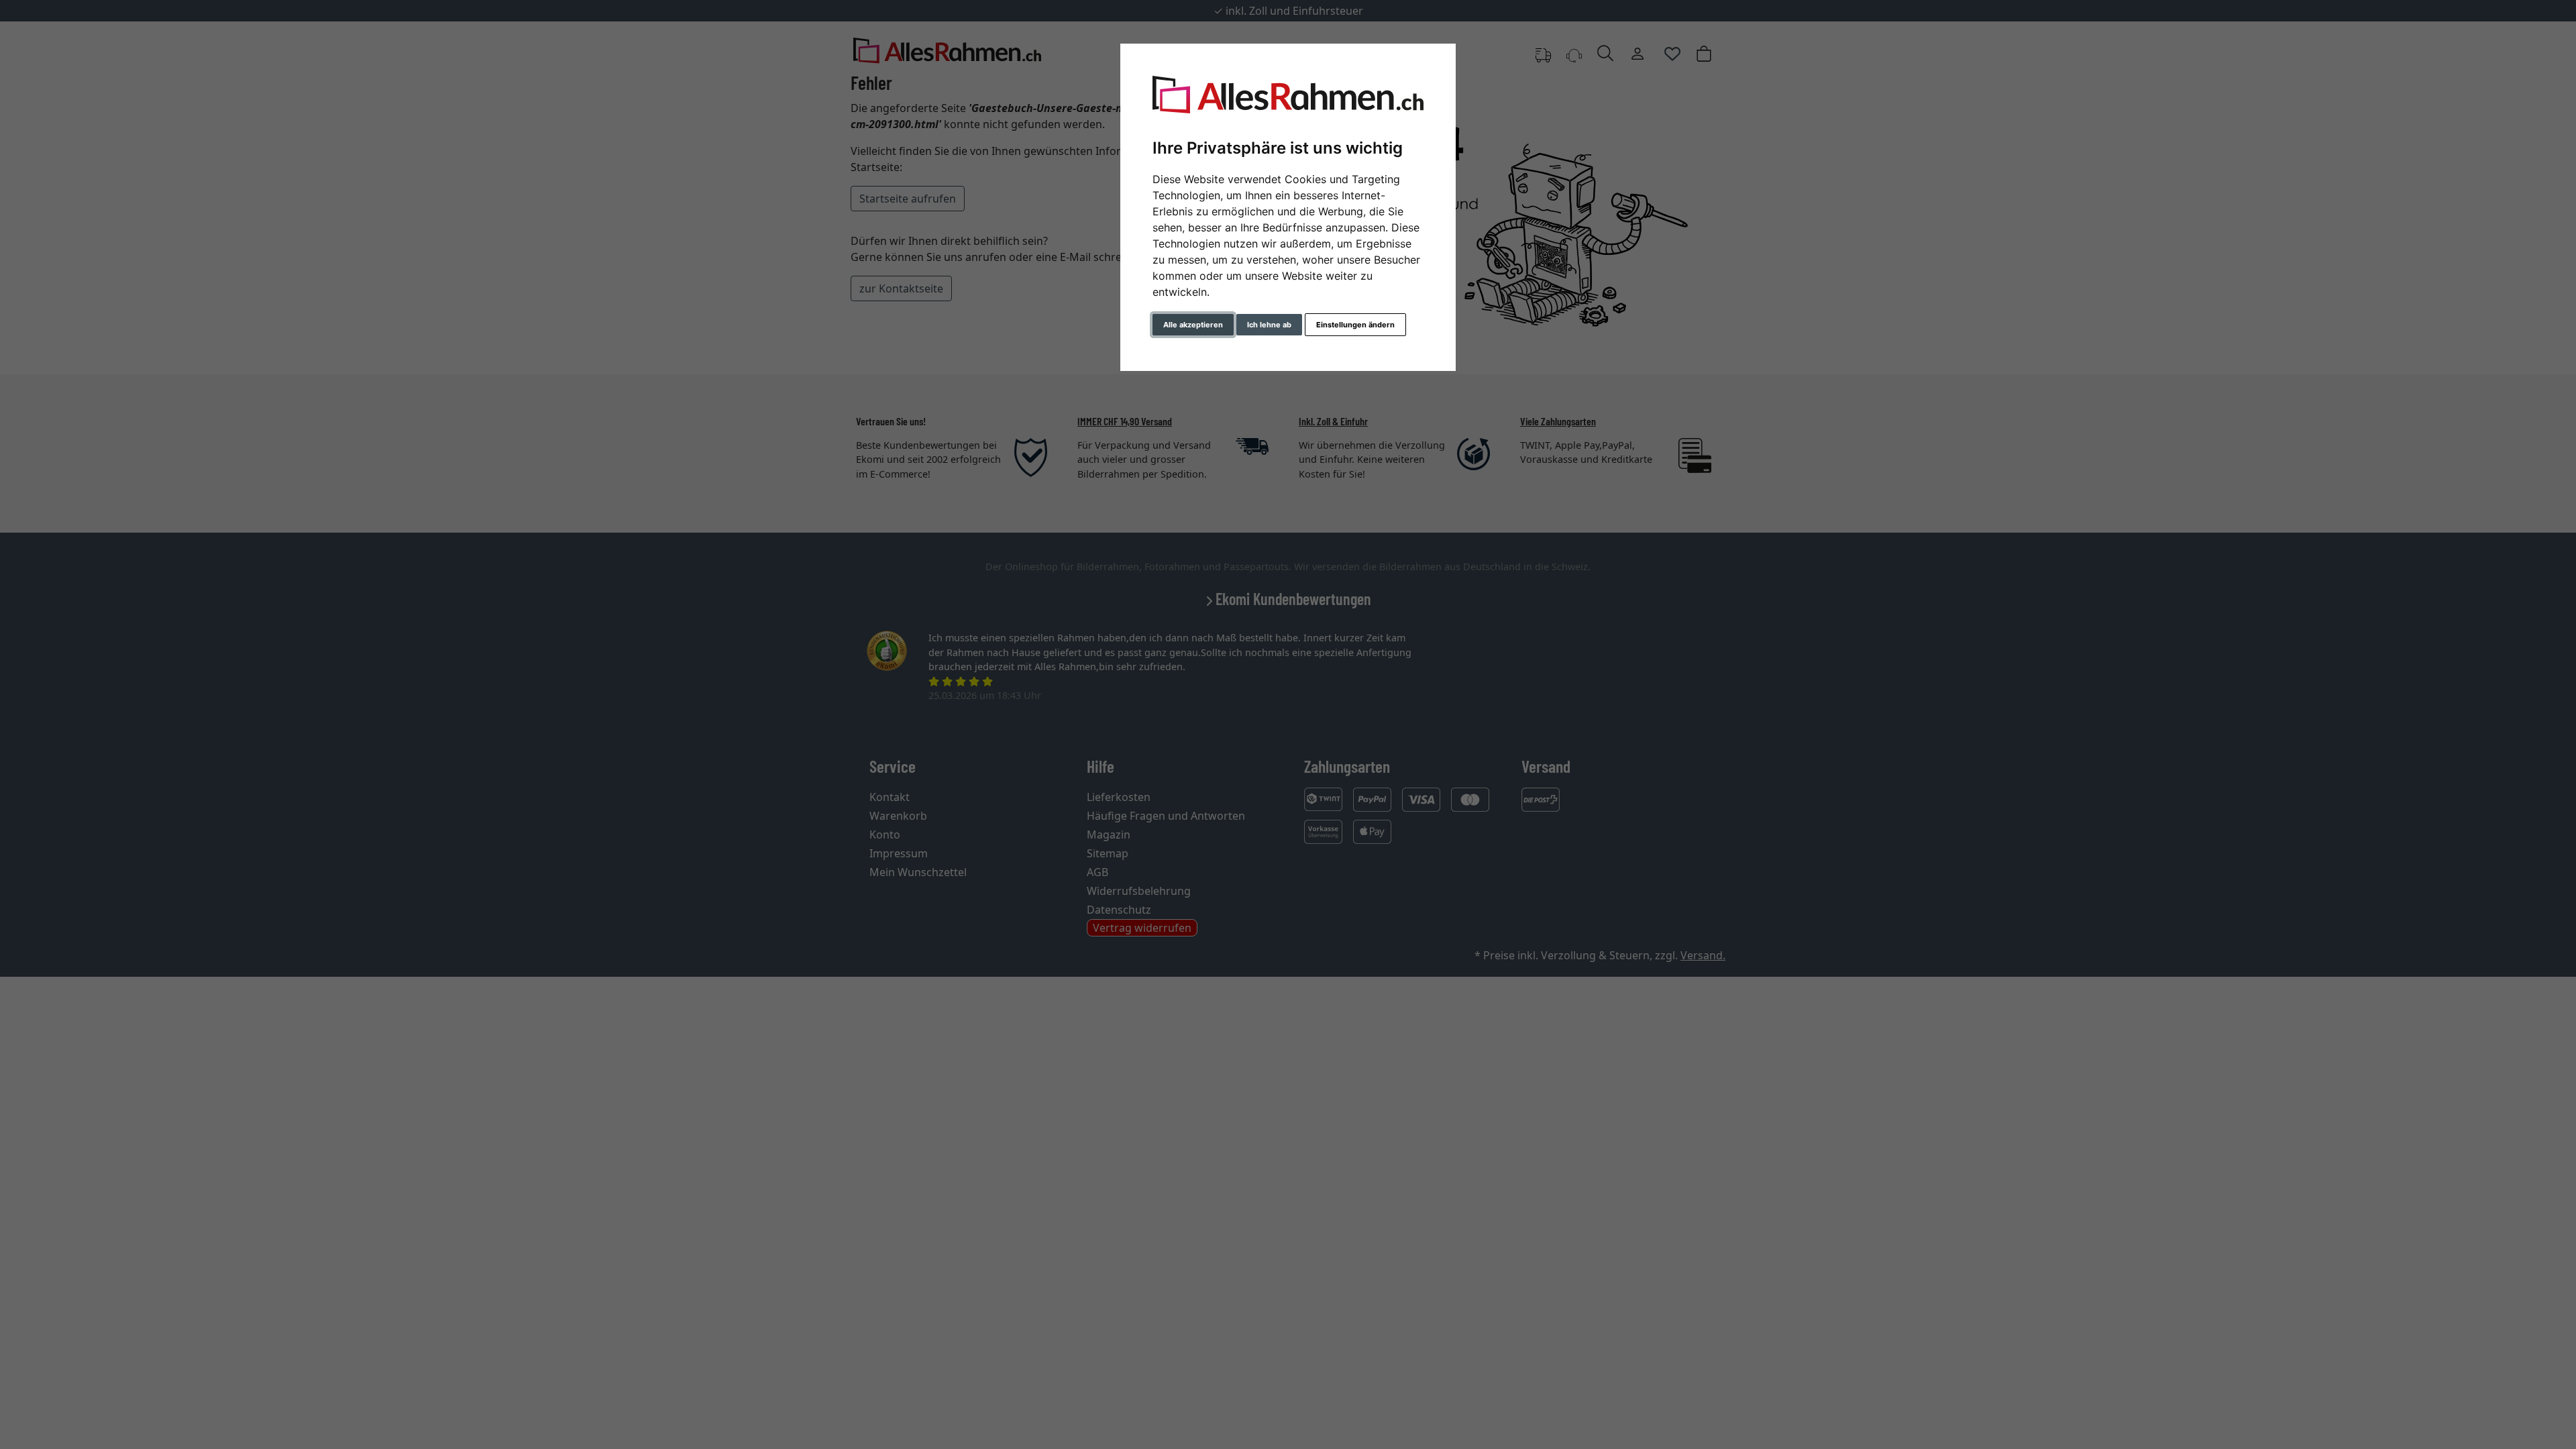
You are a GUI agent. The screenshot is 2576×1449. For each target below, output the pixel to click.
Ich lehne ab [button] (1269, 325)
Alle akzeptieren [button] (1193, 325)
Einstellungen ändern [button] (1355, 325)
